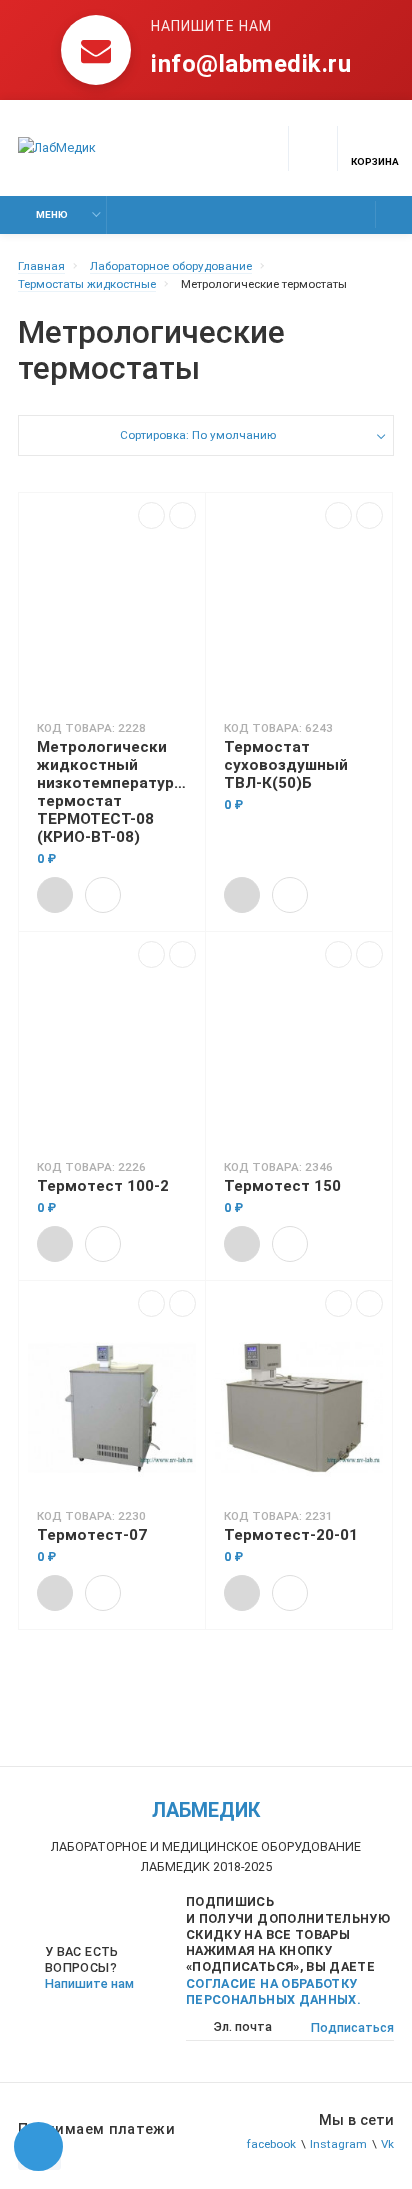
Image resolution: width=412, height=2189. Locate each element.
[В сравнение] (151, 515)
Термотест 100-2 (103, 1186)
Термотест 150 (282, 1186)
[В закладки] (182, 515)
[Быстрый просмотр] (103, 895)
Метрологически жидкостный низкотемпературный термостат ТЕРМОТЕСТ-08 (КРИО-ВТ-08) (112, 792)
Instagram (338, 2144)
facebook (271, 2144)
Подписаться (352, 2027)
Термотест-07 (92, 1535)
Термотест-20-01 (291, 1535)
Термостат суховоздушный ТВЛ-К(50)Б (286, 765)
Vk (387, 2144)
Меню (52, 214)
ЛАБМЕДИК (206, 1810)
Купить (55, 895)
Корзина (375, 161)
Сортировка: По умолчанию (198, 435)
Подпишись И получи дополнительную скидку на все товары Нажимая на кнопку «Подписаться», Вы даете (288, 1950)
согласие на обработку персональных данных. (273, 1991)
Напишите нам (89, 1983)
